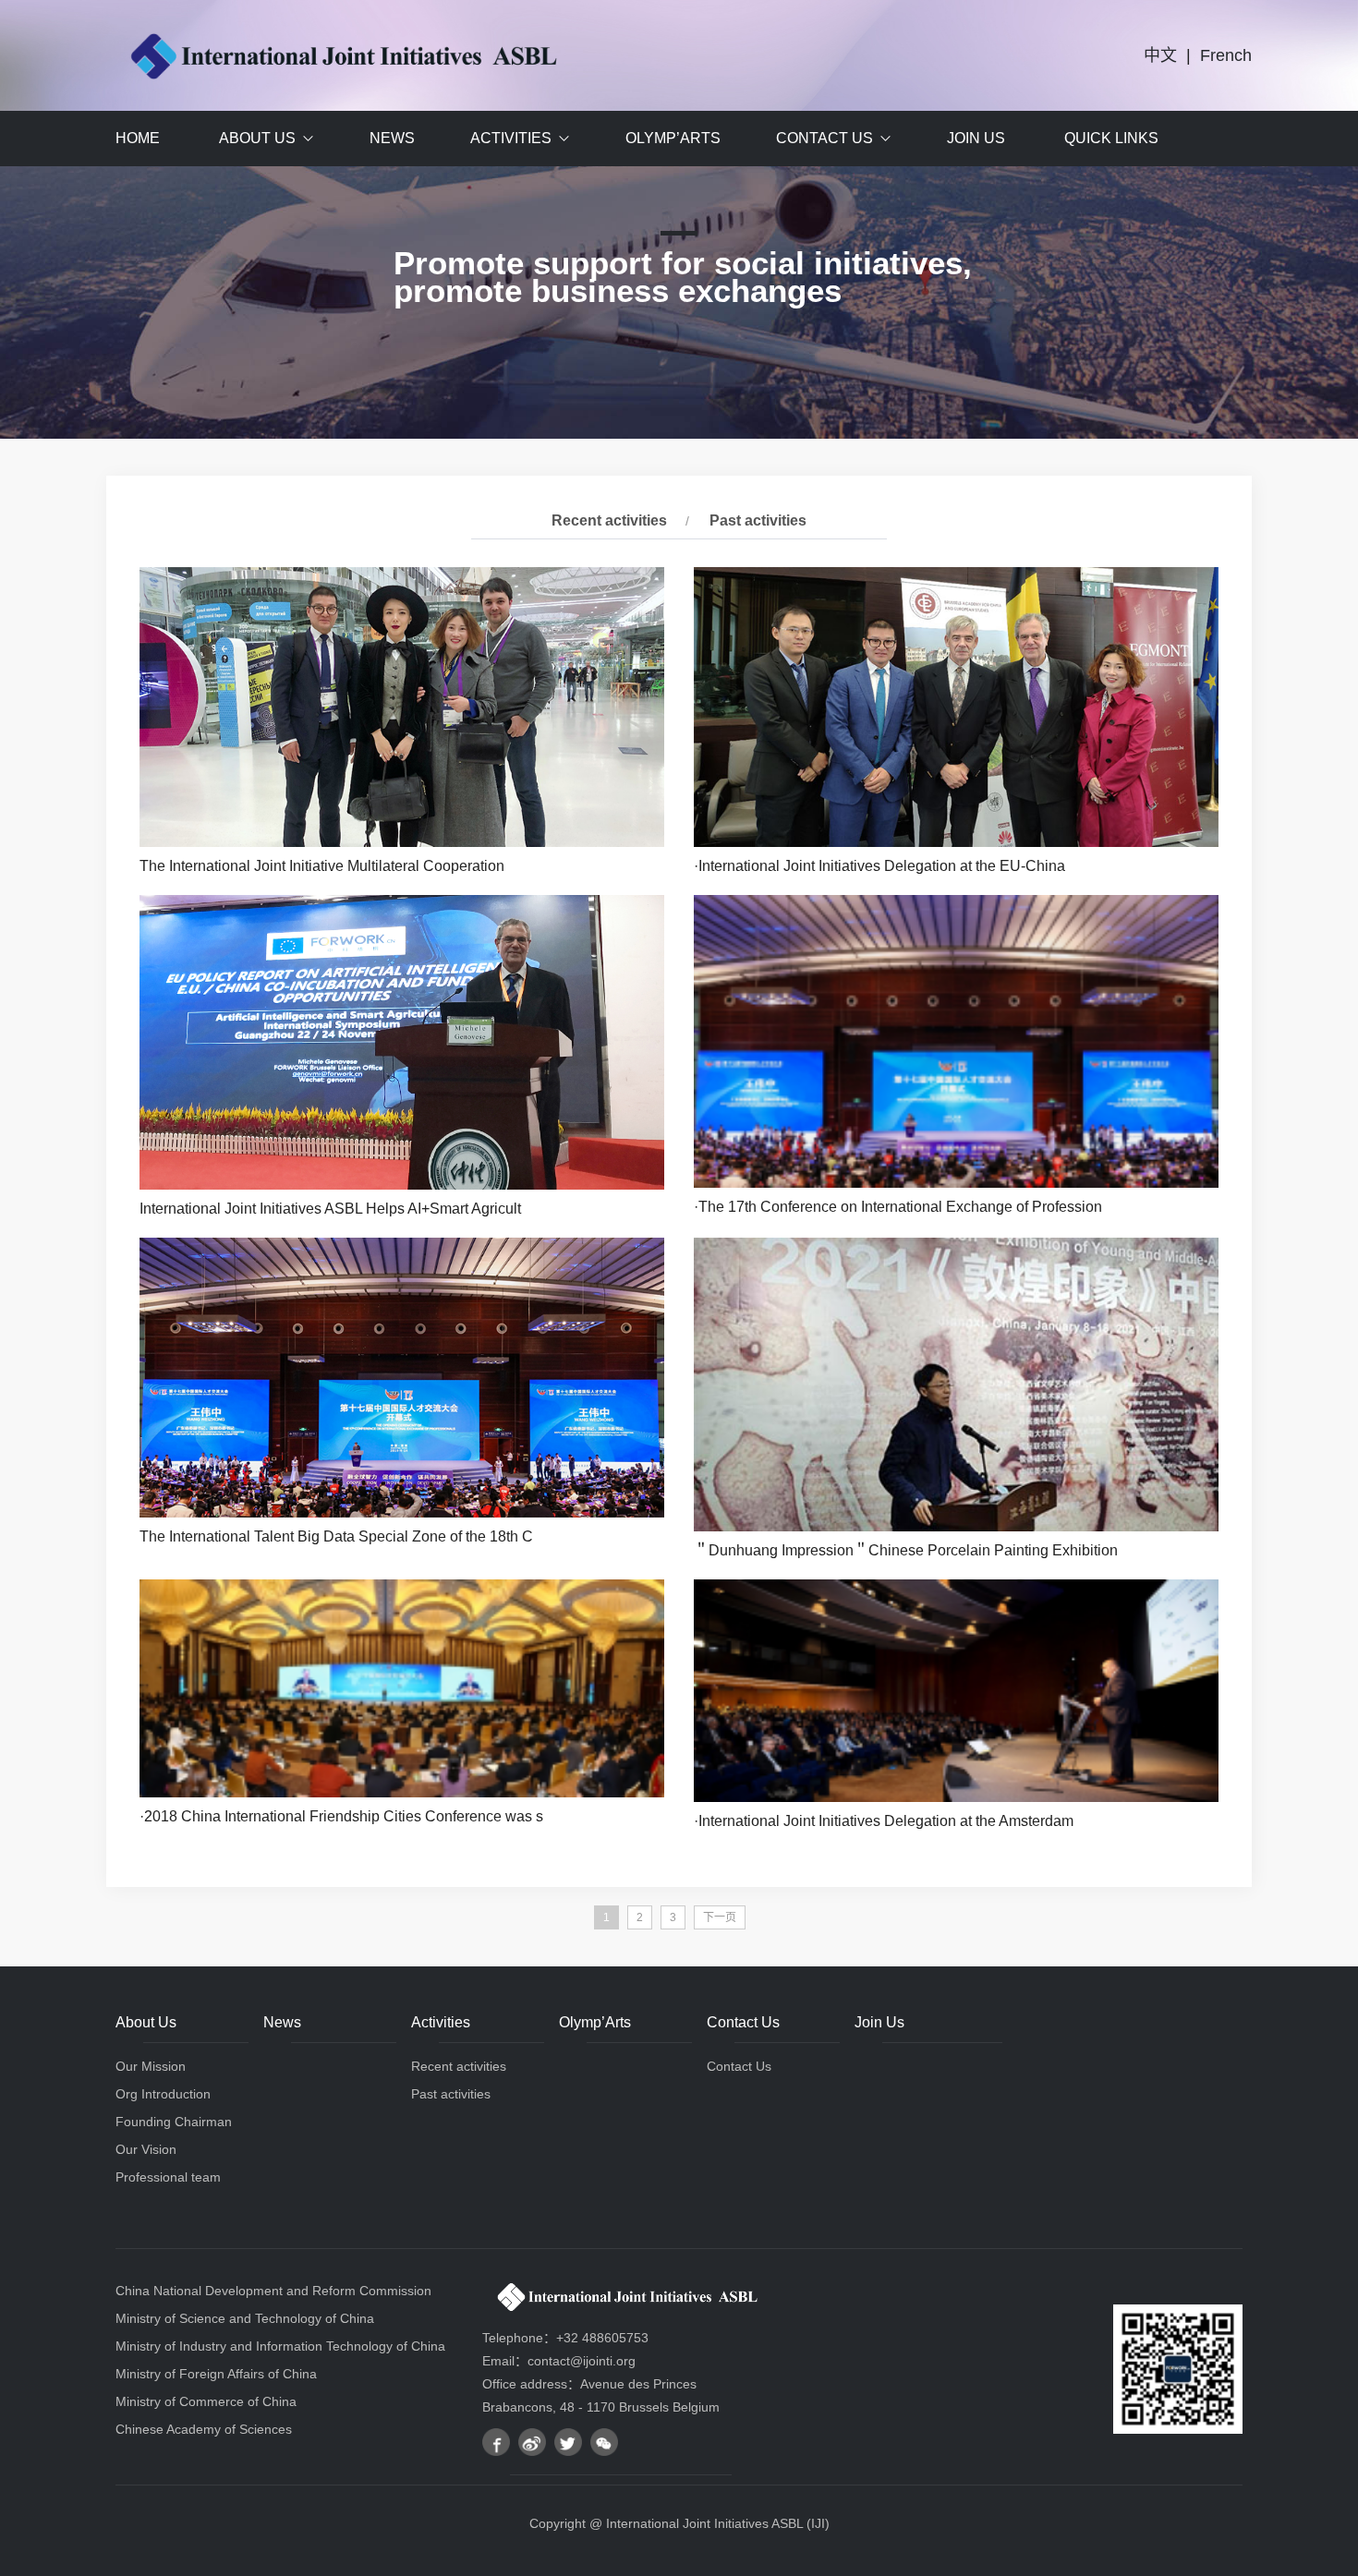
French (1226, 55)
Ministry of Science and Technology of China (245, 2318)
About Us (257, 138)
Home (138, 138)
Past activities (758, 520)
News (392, 138)
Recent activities (609, 520)
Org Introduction (163, 2094)
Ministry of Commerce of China (206, 2401)
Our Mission (151, 2066)
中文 (1160, 55)
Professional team (168, 2177)
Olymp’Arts (673, 138)
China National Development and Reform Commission (273, 2291)
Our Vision (146, 2149)
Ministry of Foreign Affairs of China (216, 2374)
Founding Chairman (174, 2122)
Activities (511, 138)
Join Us (976, 138)
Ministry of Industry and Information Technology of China (280, 2346)
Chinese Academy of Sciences (204, 2429)
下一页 (720, 1917)
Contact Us (824, 138)
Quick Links (1111, 138)
